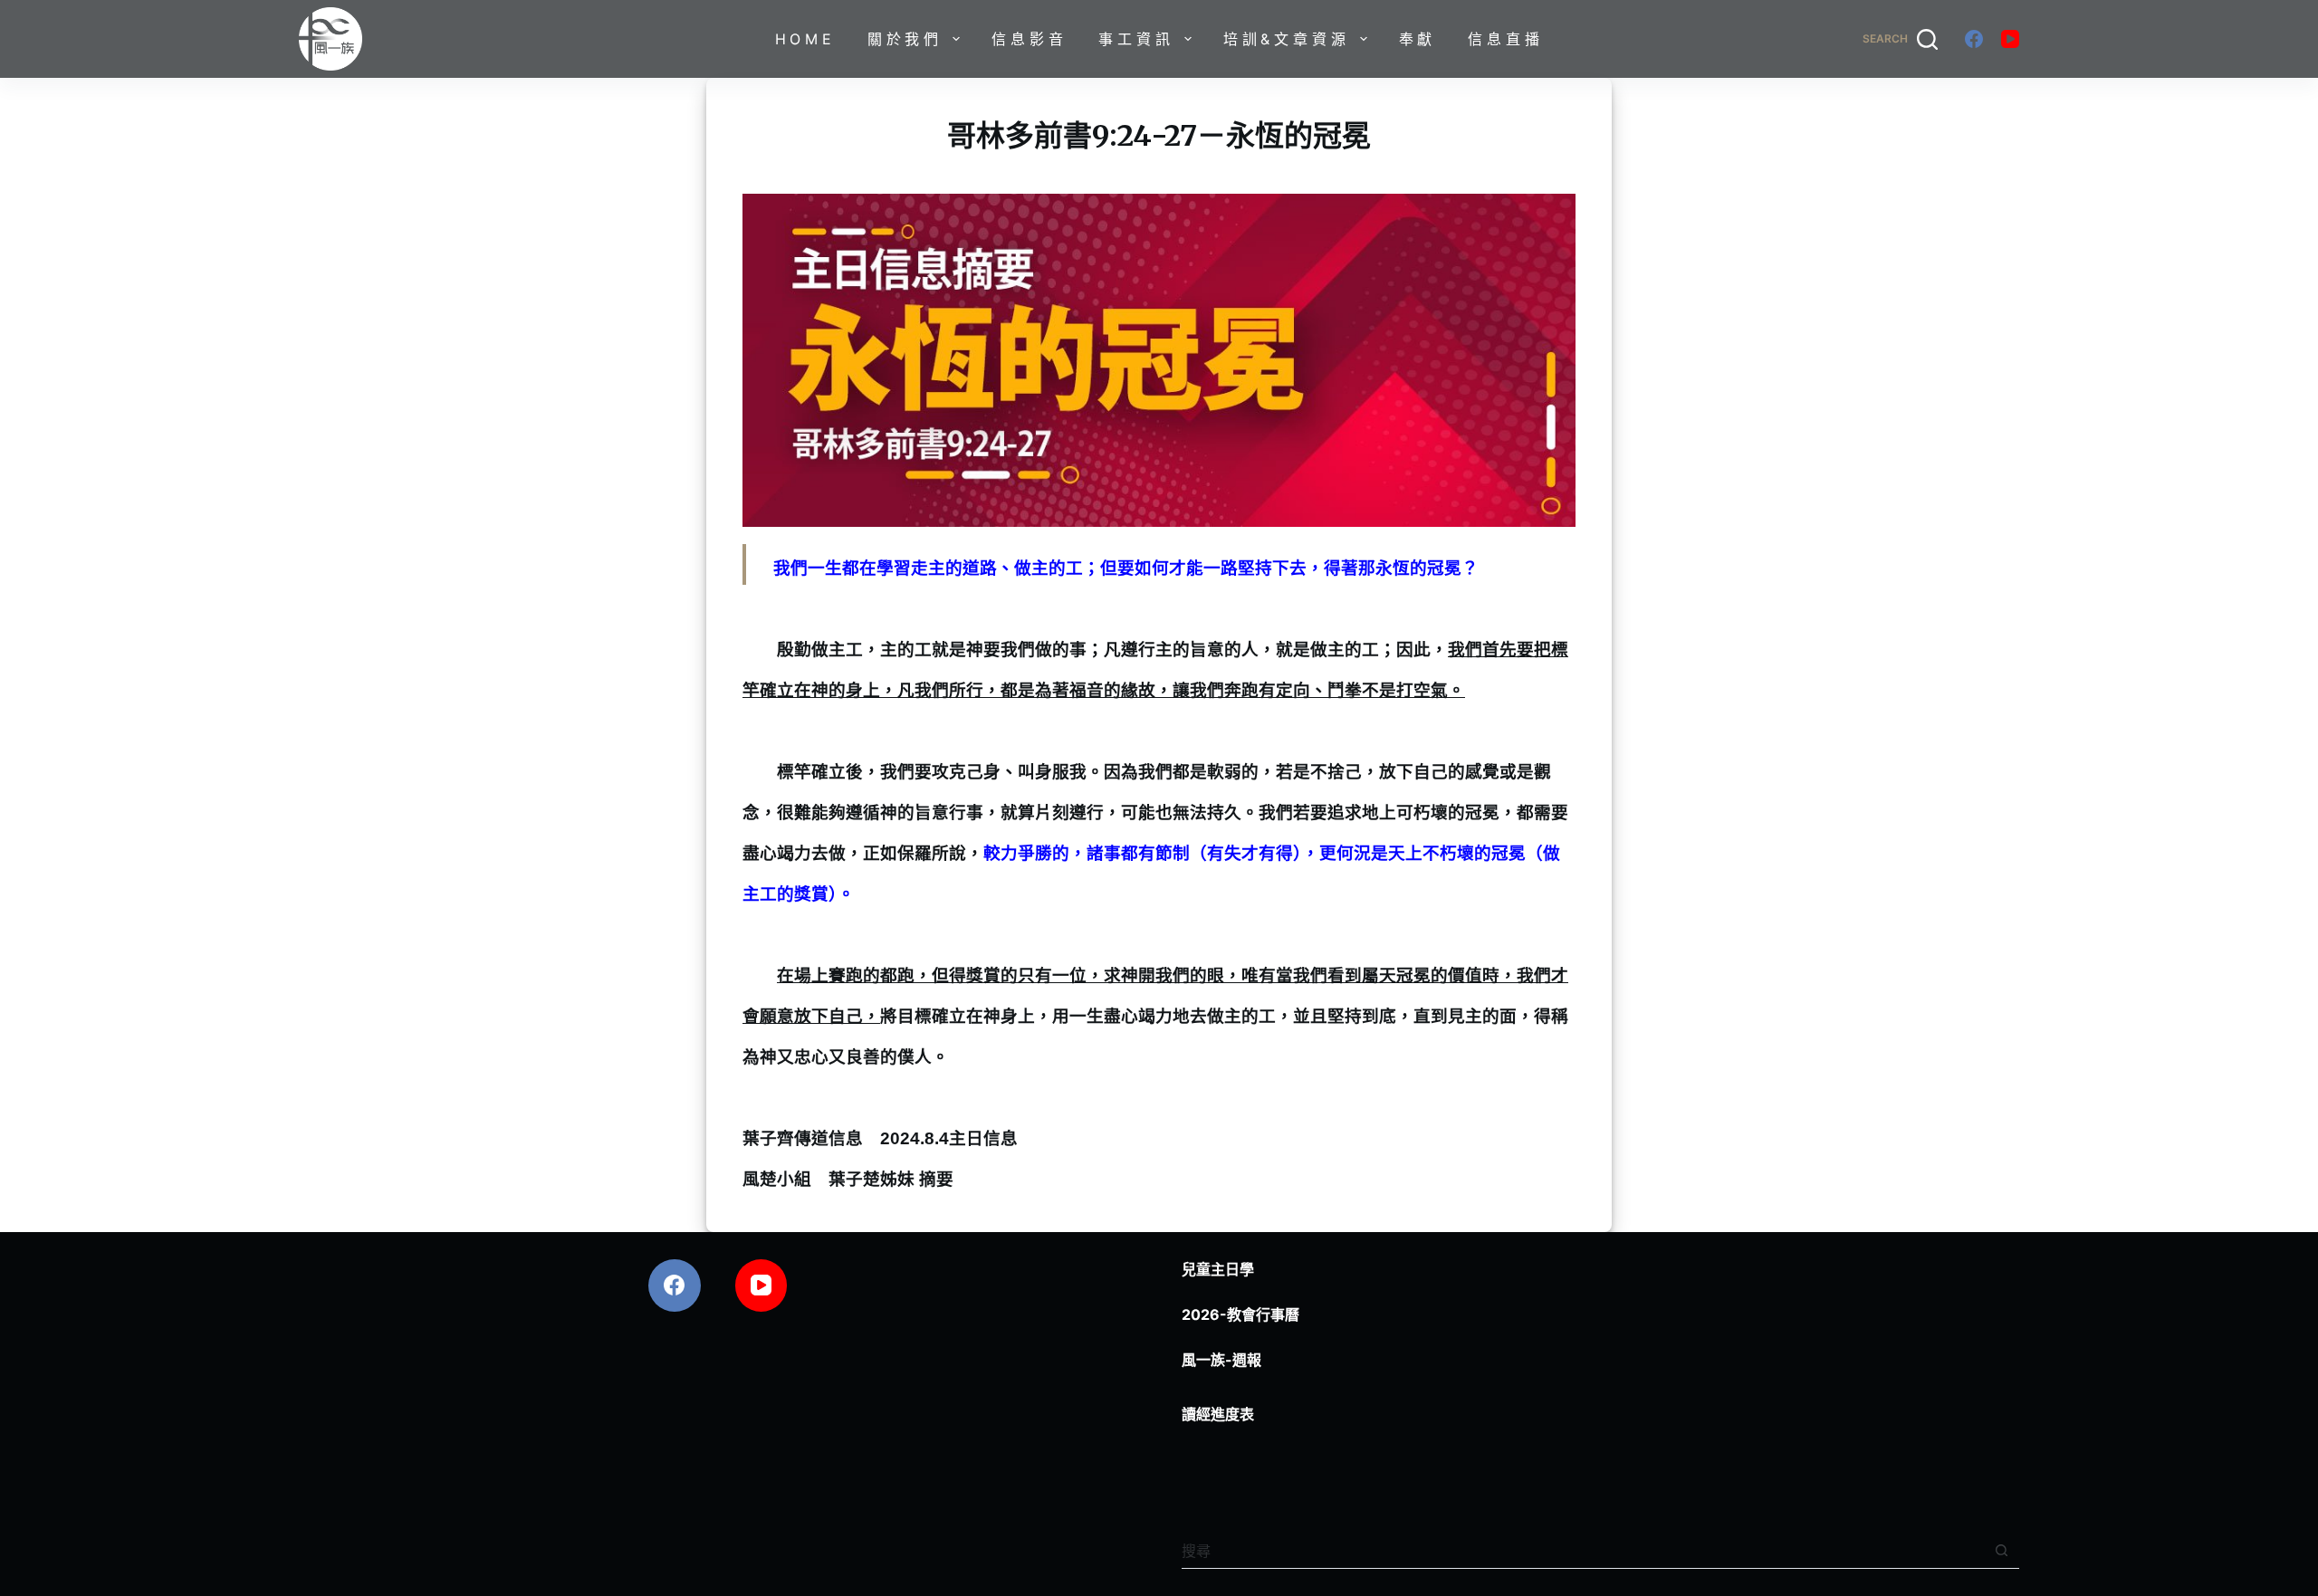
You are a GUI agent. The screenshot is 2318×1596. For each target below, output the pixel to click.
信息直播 (1505, 39)
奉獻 (1418, 39)
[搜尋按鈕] (2002, 1550)
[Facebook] (1974, 39)
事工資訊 (1136, 39)
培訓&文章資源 (1287, 39)
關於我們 (905, 39)
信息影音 (1029, 39)
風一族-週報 (1221, 1360)
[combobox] (1583, 1551)
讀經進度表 (1218, 1414)
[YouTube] (2010, 39)
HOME (805, 39)
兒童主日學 (1218, 1269)
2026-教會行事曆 (1240, 1314)
